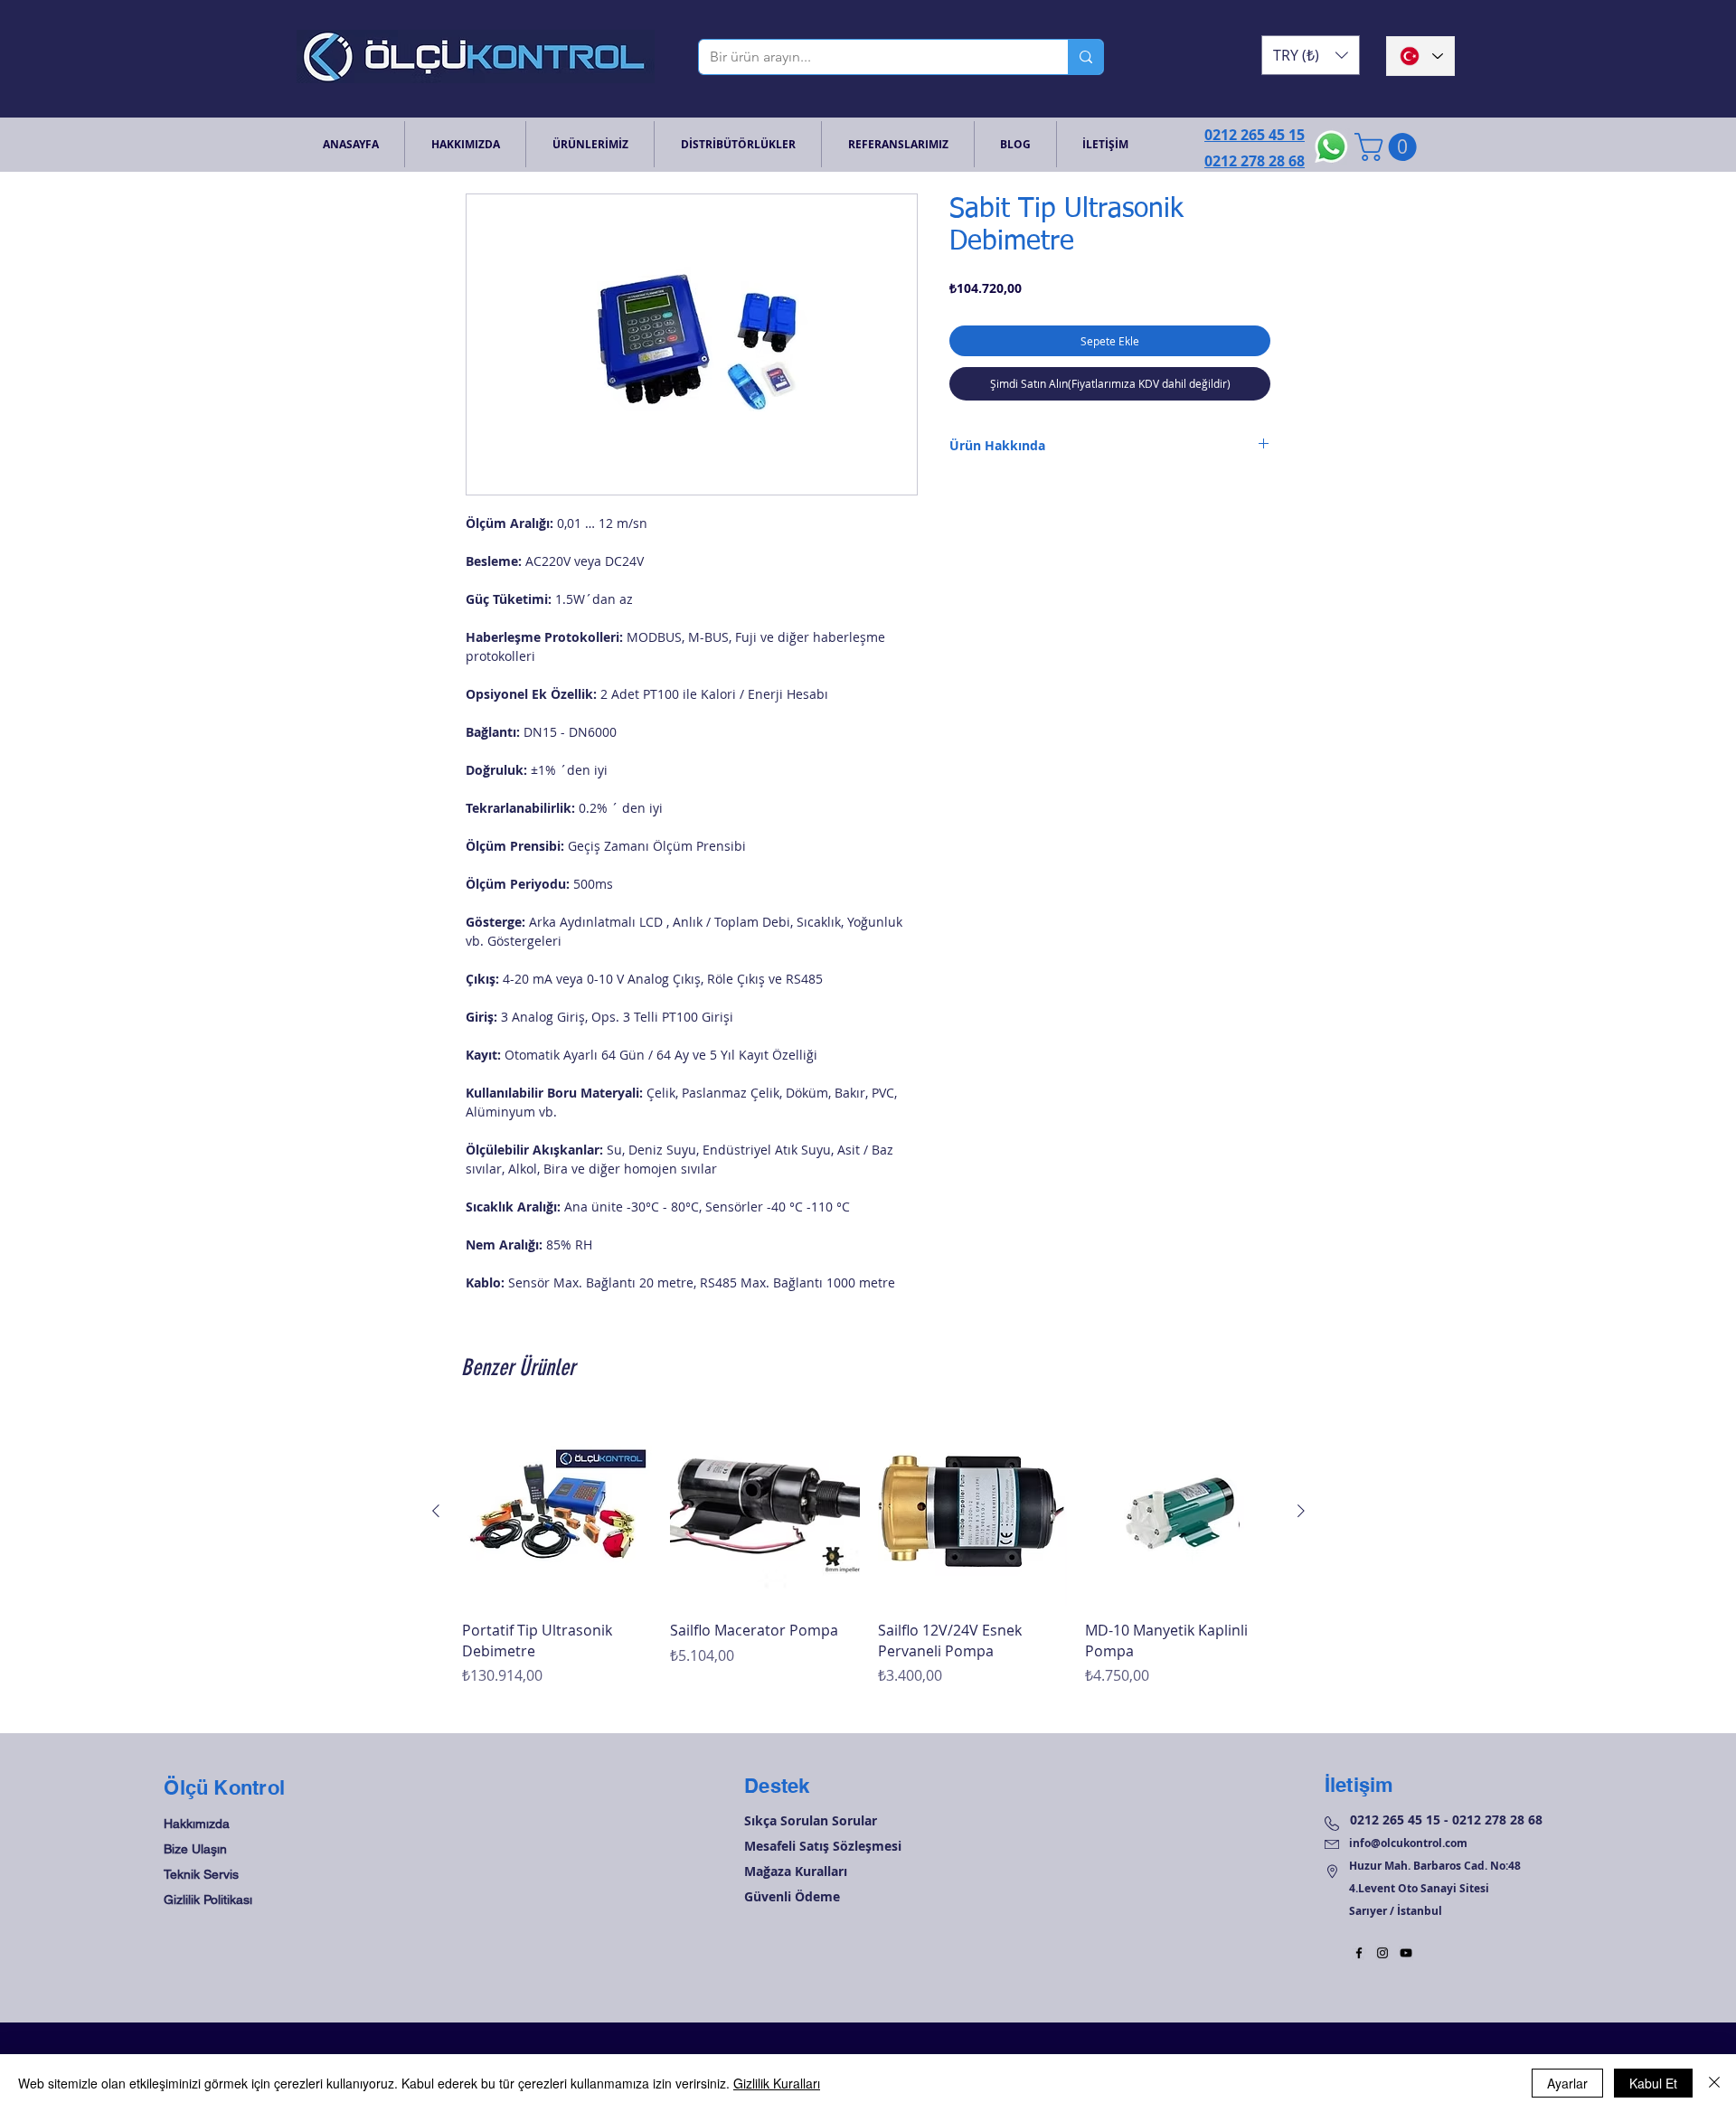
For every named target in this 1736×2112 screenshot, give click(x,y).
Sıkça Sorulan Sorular (811, 1820)
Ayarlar (1567, 2083)
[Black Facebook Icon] (1359, 1953)
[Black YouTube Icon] (1406, 1953)
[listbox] (1311, 55)
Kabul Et (1653, 2083)
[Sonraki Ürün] (1301, 1511)
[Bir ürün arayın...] (1085, 57)
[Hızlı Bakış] (557, 1512)
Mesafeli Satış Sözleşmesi (823, 1846)
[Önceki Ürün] (436, 1511)
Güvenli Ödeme (792, 1896)
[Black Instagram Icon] (1382, 1953)
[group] (868, 1562)
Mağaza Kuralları (796, 1871)
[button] (1311, 55)
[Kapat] (1714, 2083)
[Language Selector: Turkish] (1420, 56)
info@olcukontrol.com (1408, 1843)
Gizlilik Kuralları (777, 2083)
